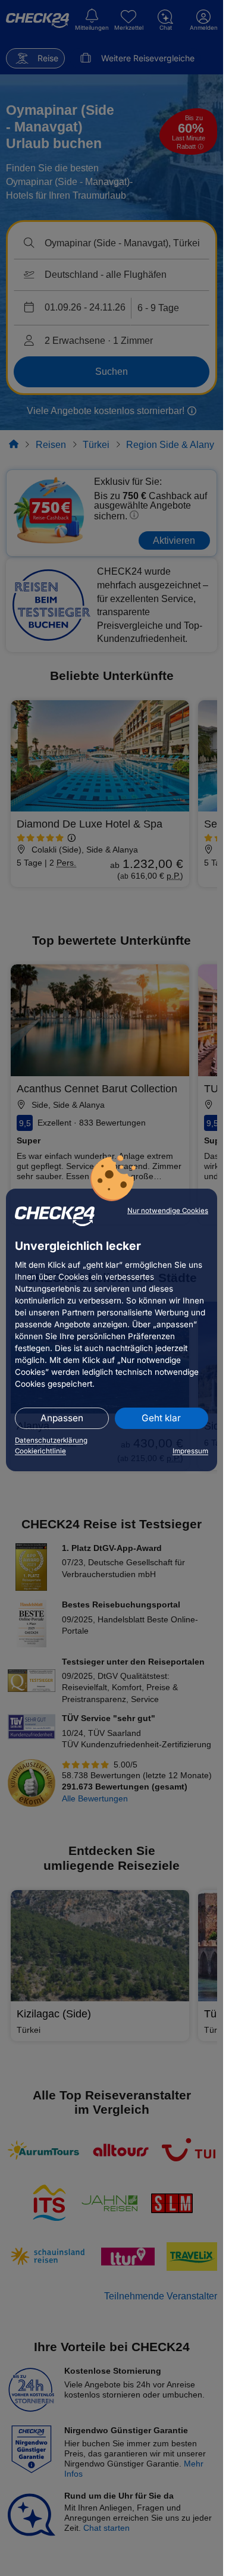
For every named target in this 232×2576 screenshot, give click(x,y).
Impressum (190, 1451)
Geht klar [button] (161, 1418)
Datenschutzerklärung (51, 1440)
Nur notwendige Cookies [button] (168, 1211)
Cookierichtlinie (40, 1451)
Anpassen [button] (62, 1418)
